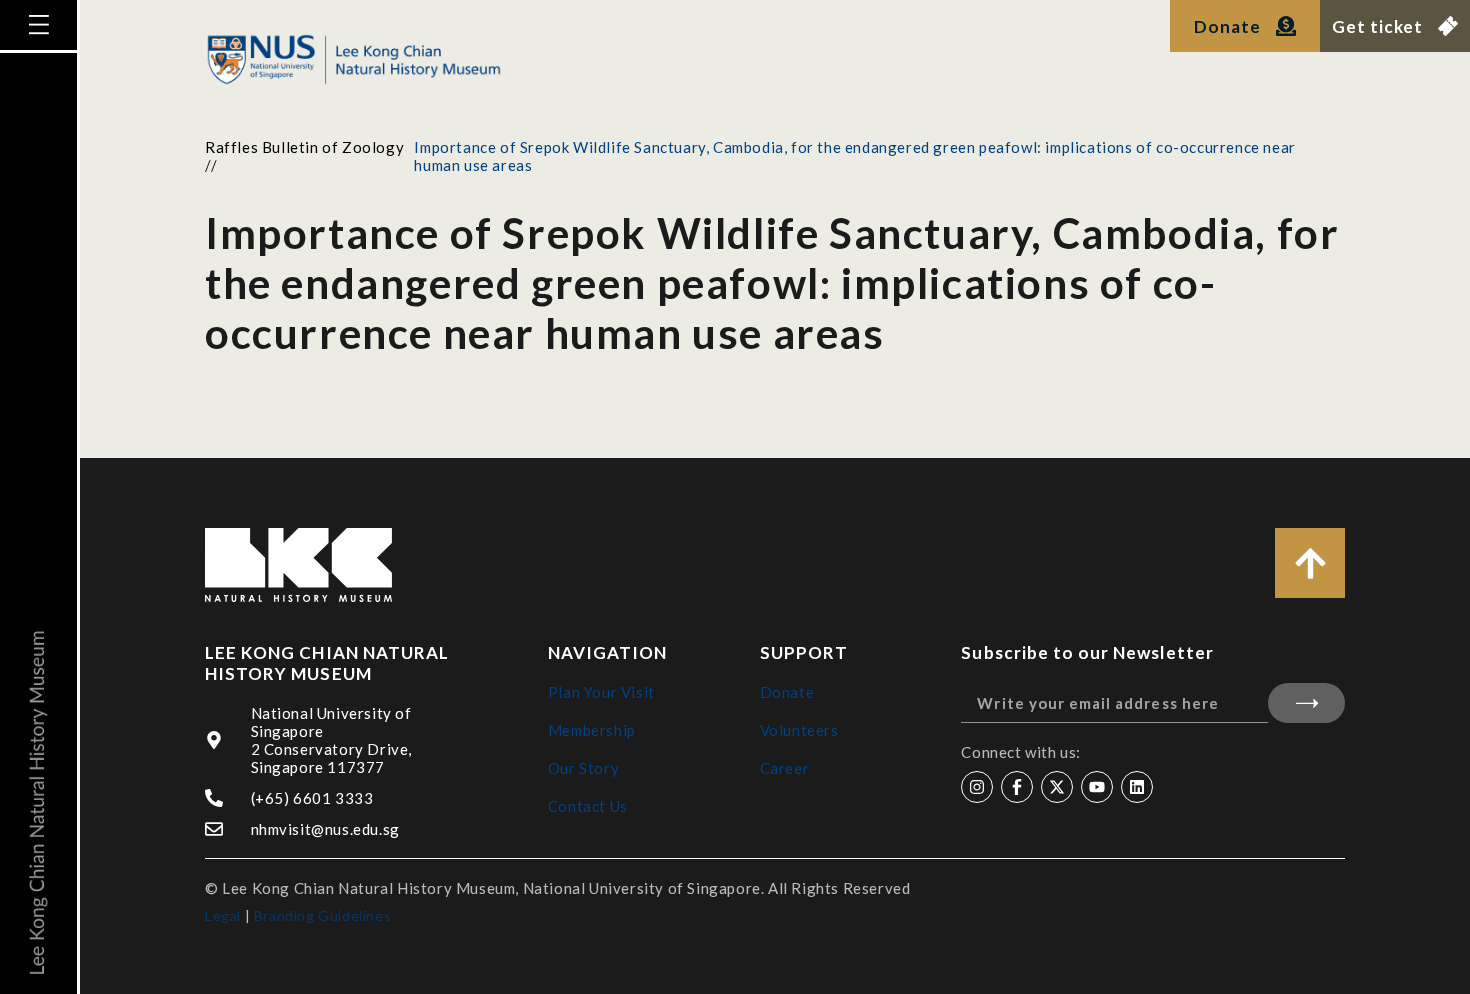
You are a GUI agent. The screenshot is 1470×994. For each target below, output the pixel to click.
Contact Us (588, 806)
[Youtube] (1097, 787)
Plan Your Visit (601, 692)
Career (785, 768)
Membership (592, 730)
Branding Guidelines (322, 915)
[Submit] (1306, 703)
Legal (223, 915)
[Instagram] (977, 787)
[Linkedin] (1137, 787)
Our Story (583, 768)
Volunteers (799, 730)
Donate (787, 692)
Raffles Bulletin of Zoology (304, 147)
